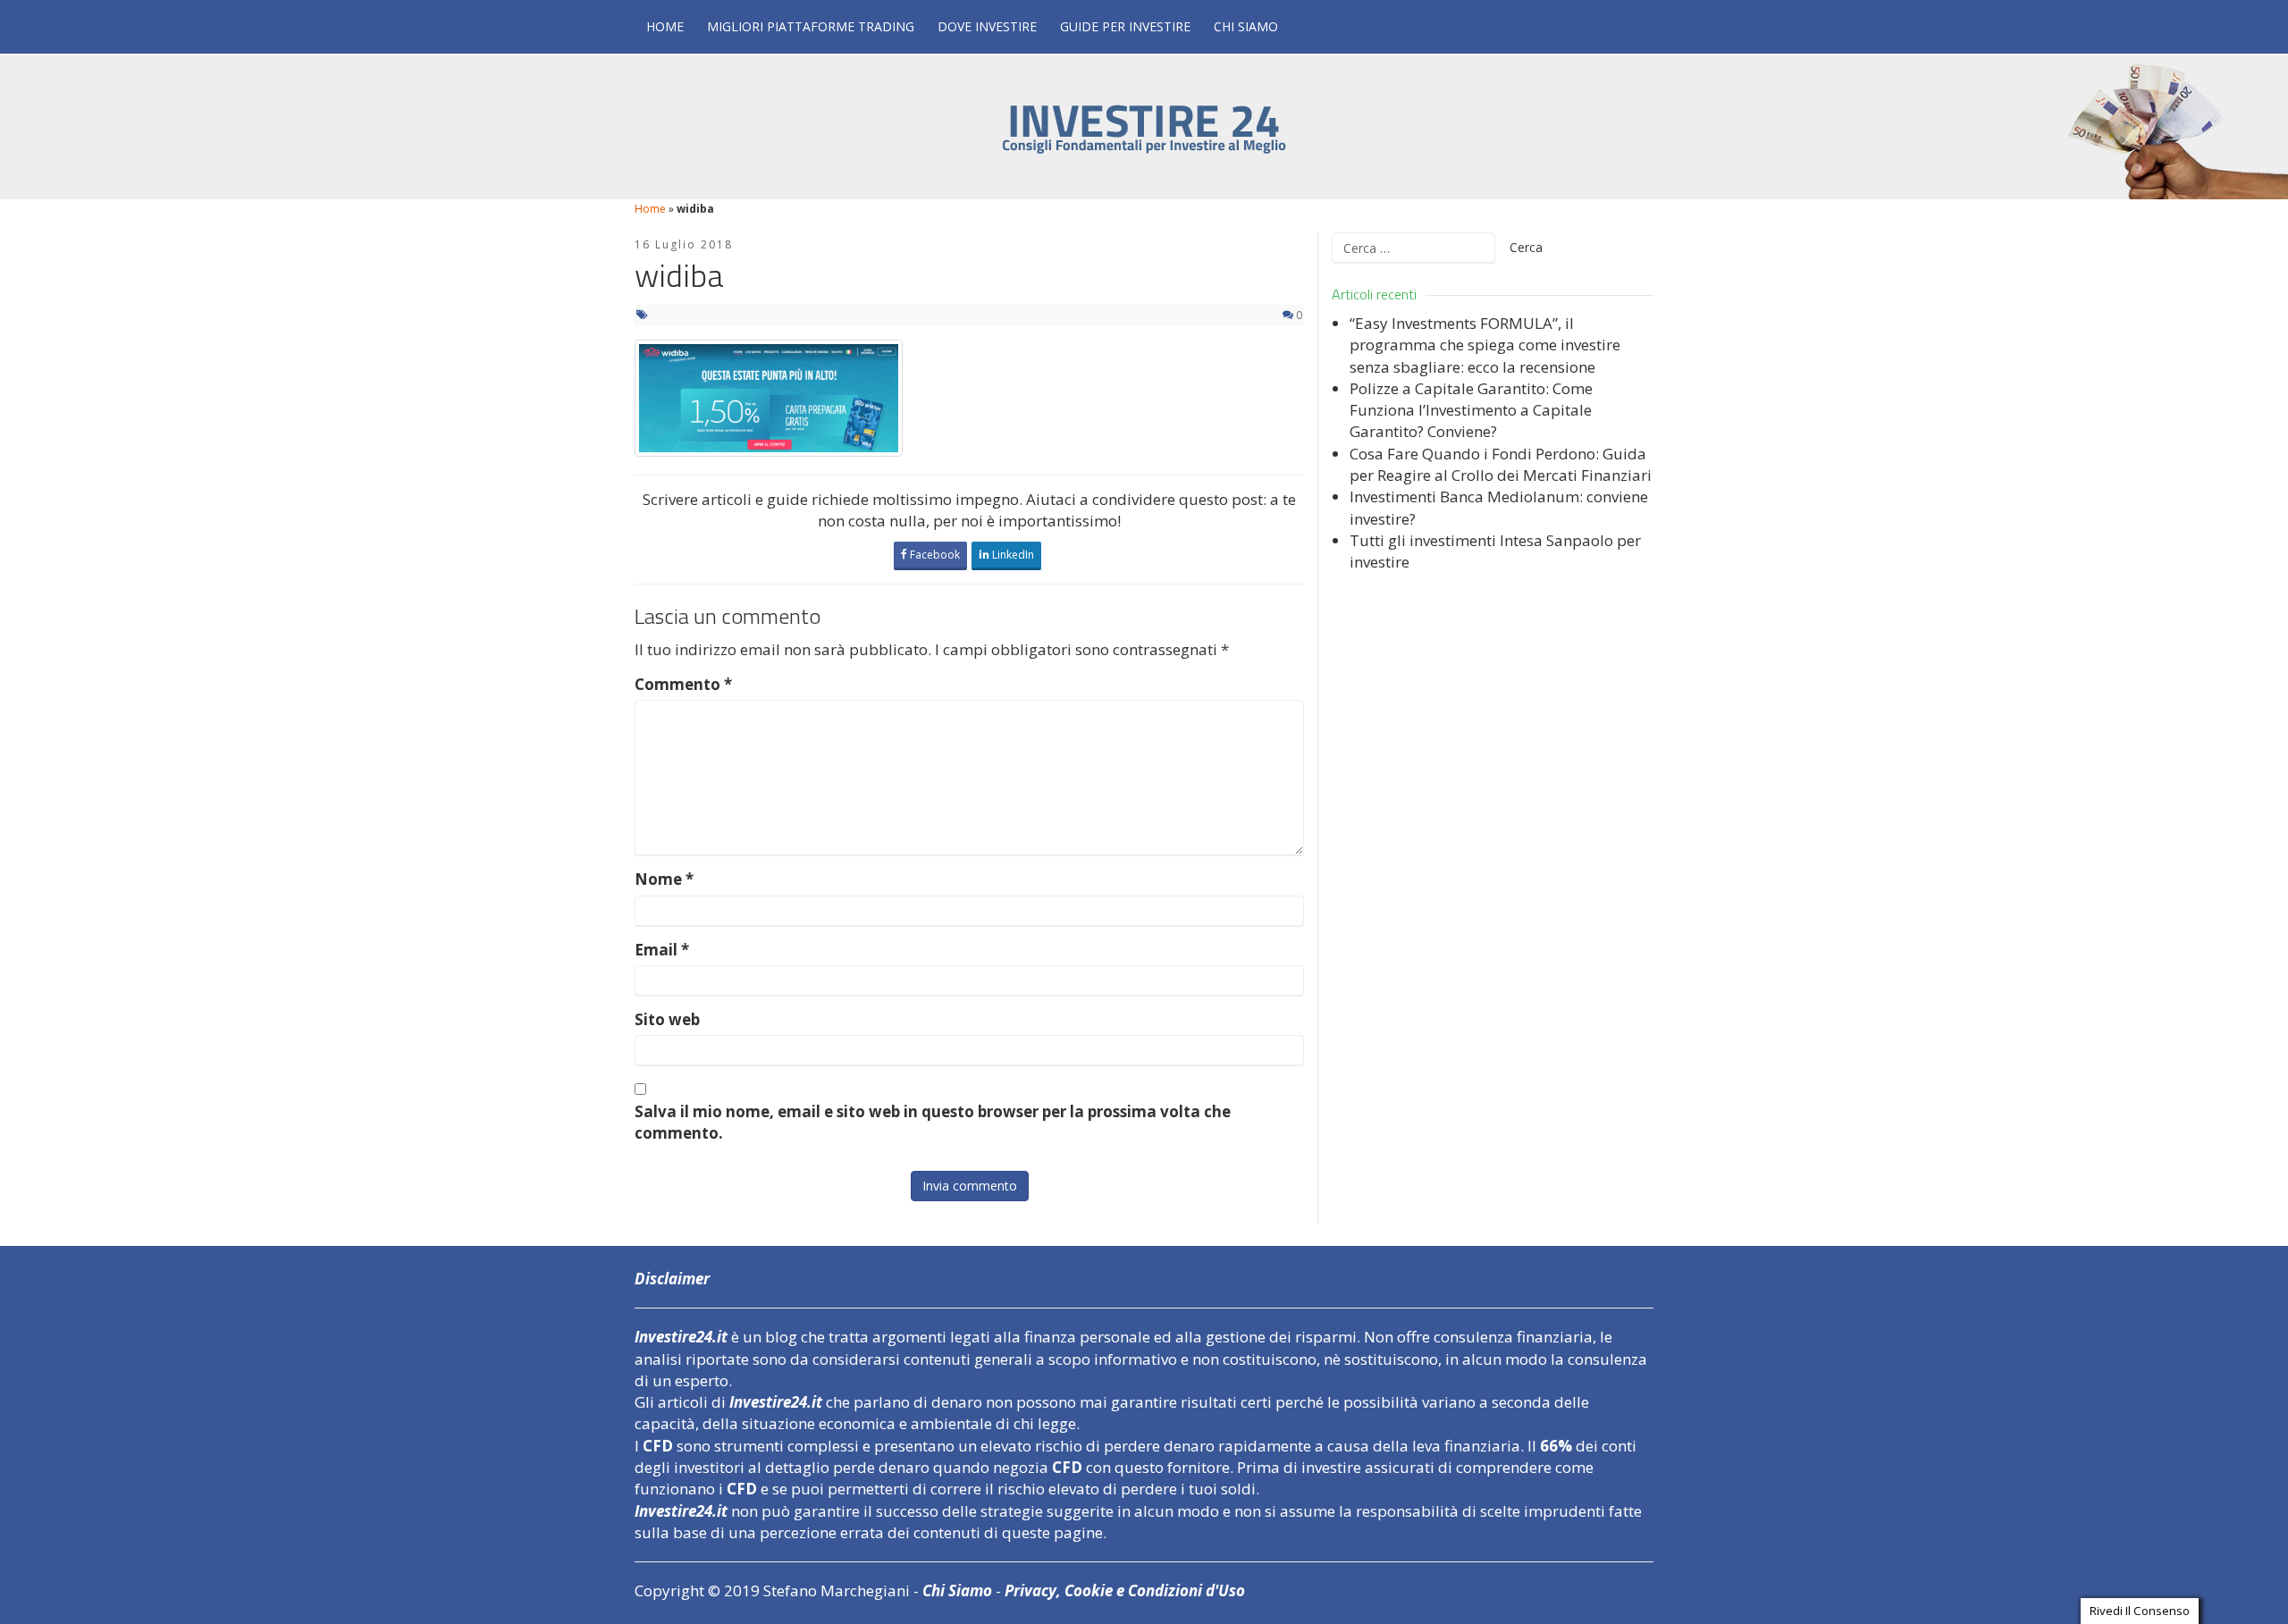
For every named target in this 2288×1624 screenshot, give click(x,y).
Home (665, 26)
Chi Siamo (1246, 26)
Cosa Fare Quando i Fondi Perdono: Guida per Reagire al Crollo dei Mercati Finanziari (1501, 464)
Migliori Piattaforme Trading (811, 26)
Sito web (667, 1019)
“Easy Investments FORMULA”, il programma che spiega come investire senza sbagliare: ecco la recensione (1485, 345)
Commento (683, 684)
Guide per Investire (1125, 26)
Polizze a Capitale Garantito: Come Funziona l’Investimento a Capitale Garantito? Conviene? (1471, 410)
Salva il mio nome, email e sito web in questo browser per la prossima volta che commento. (933, 1122)
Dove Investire (987, 26)
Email (662, 950)
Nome (664, 879)
